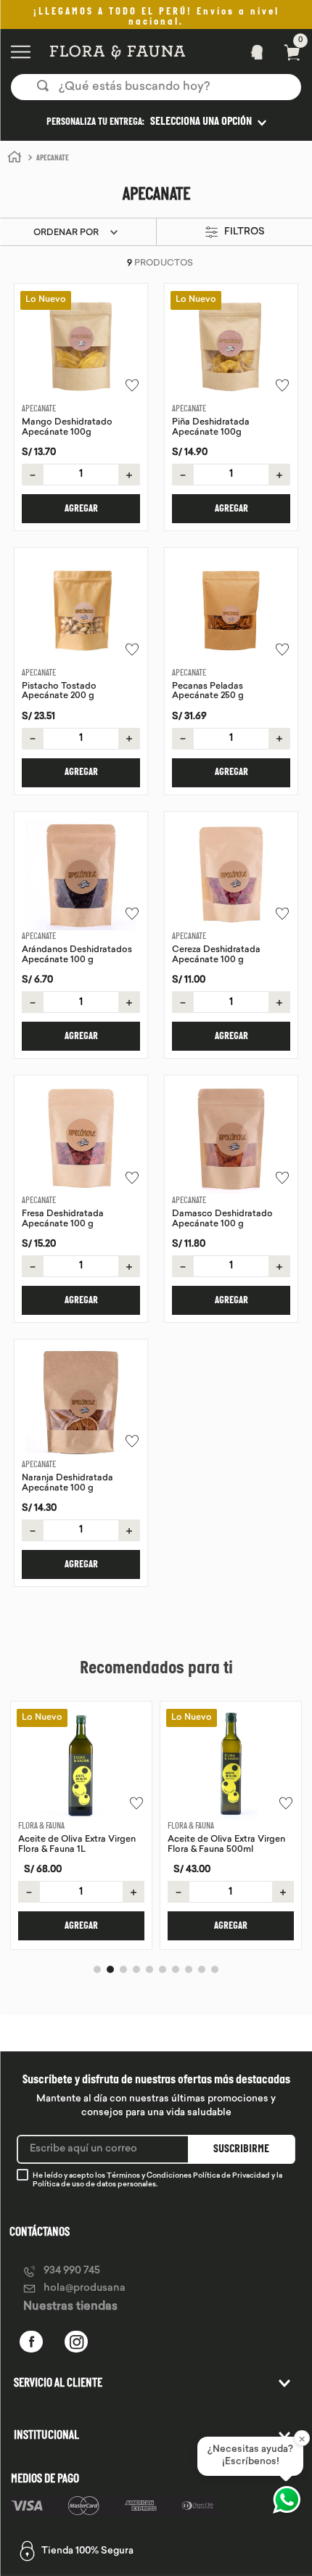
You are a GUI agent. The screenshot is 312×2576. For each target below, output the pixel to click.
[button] (156, 122)
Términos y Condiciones (149, 2176)
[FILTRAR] (232, 233)
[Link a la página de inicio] (15, 157)
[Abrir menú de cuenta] (253, 52)
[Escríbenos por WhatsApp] (287, 2500)
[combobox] (156, 87)
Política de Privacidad (231, 2176)
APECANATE (53, 159)
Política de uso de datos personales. (95, 2185)
